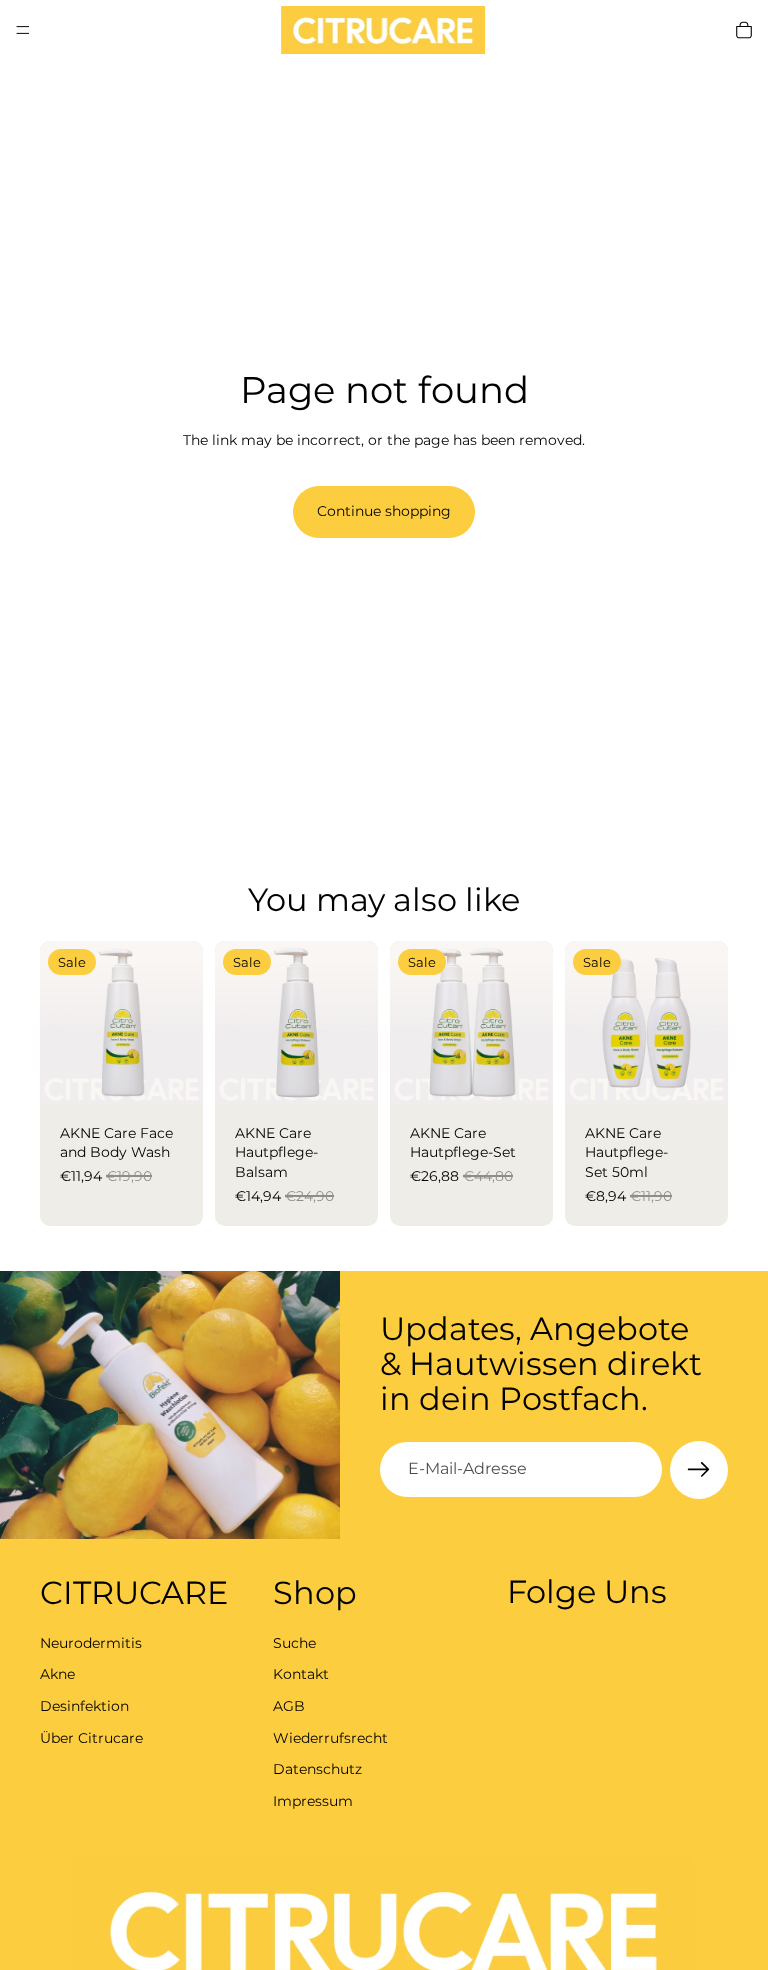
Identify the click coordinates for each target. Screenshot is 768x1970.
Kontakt (301, 1674)
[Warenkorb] (744, 30)
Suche (294, 1642)
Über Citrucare (91, 1737)
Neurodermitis (91, 1642)
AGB (289, 1705)
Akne (57, 1674)
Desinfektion (84, 1705)
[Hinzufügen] (172, 1073)
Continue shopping (384, 511)
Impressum (313, 1800)
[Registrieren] (699, 1470)
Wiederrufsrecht (330, 1737)
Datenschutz (317, 1769)
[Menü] (23, 30)
